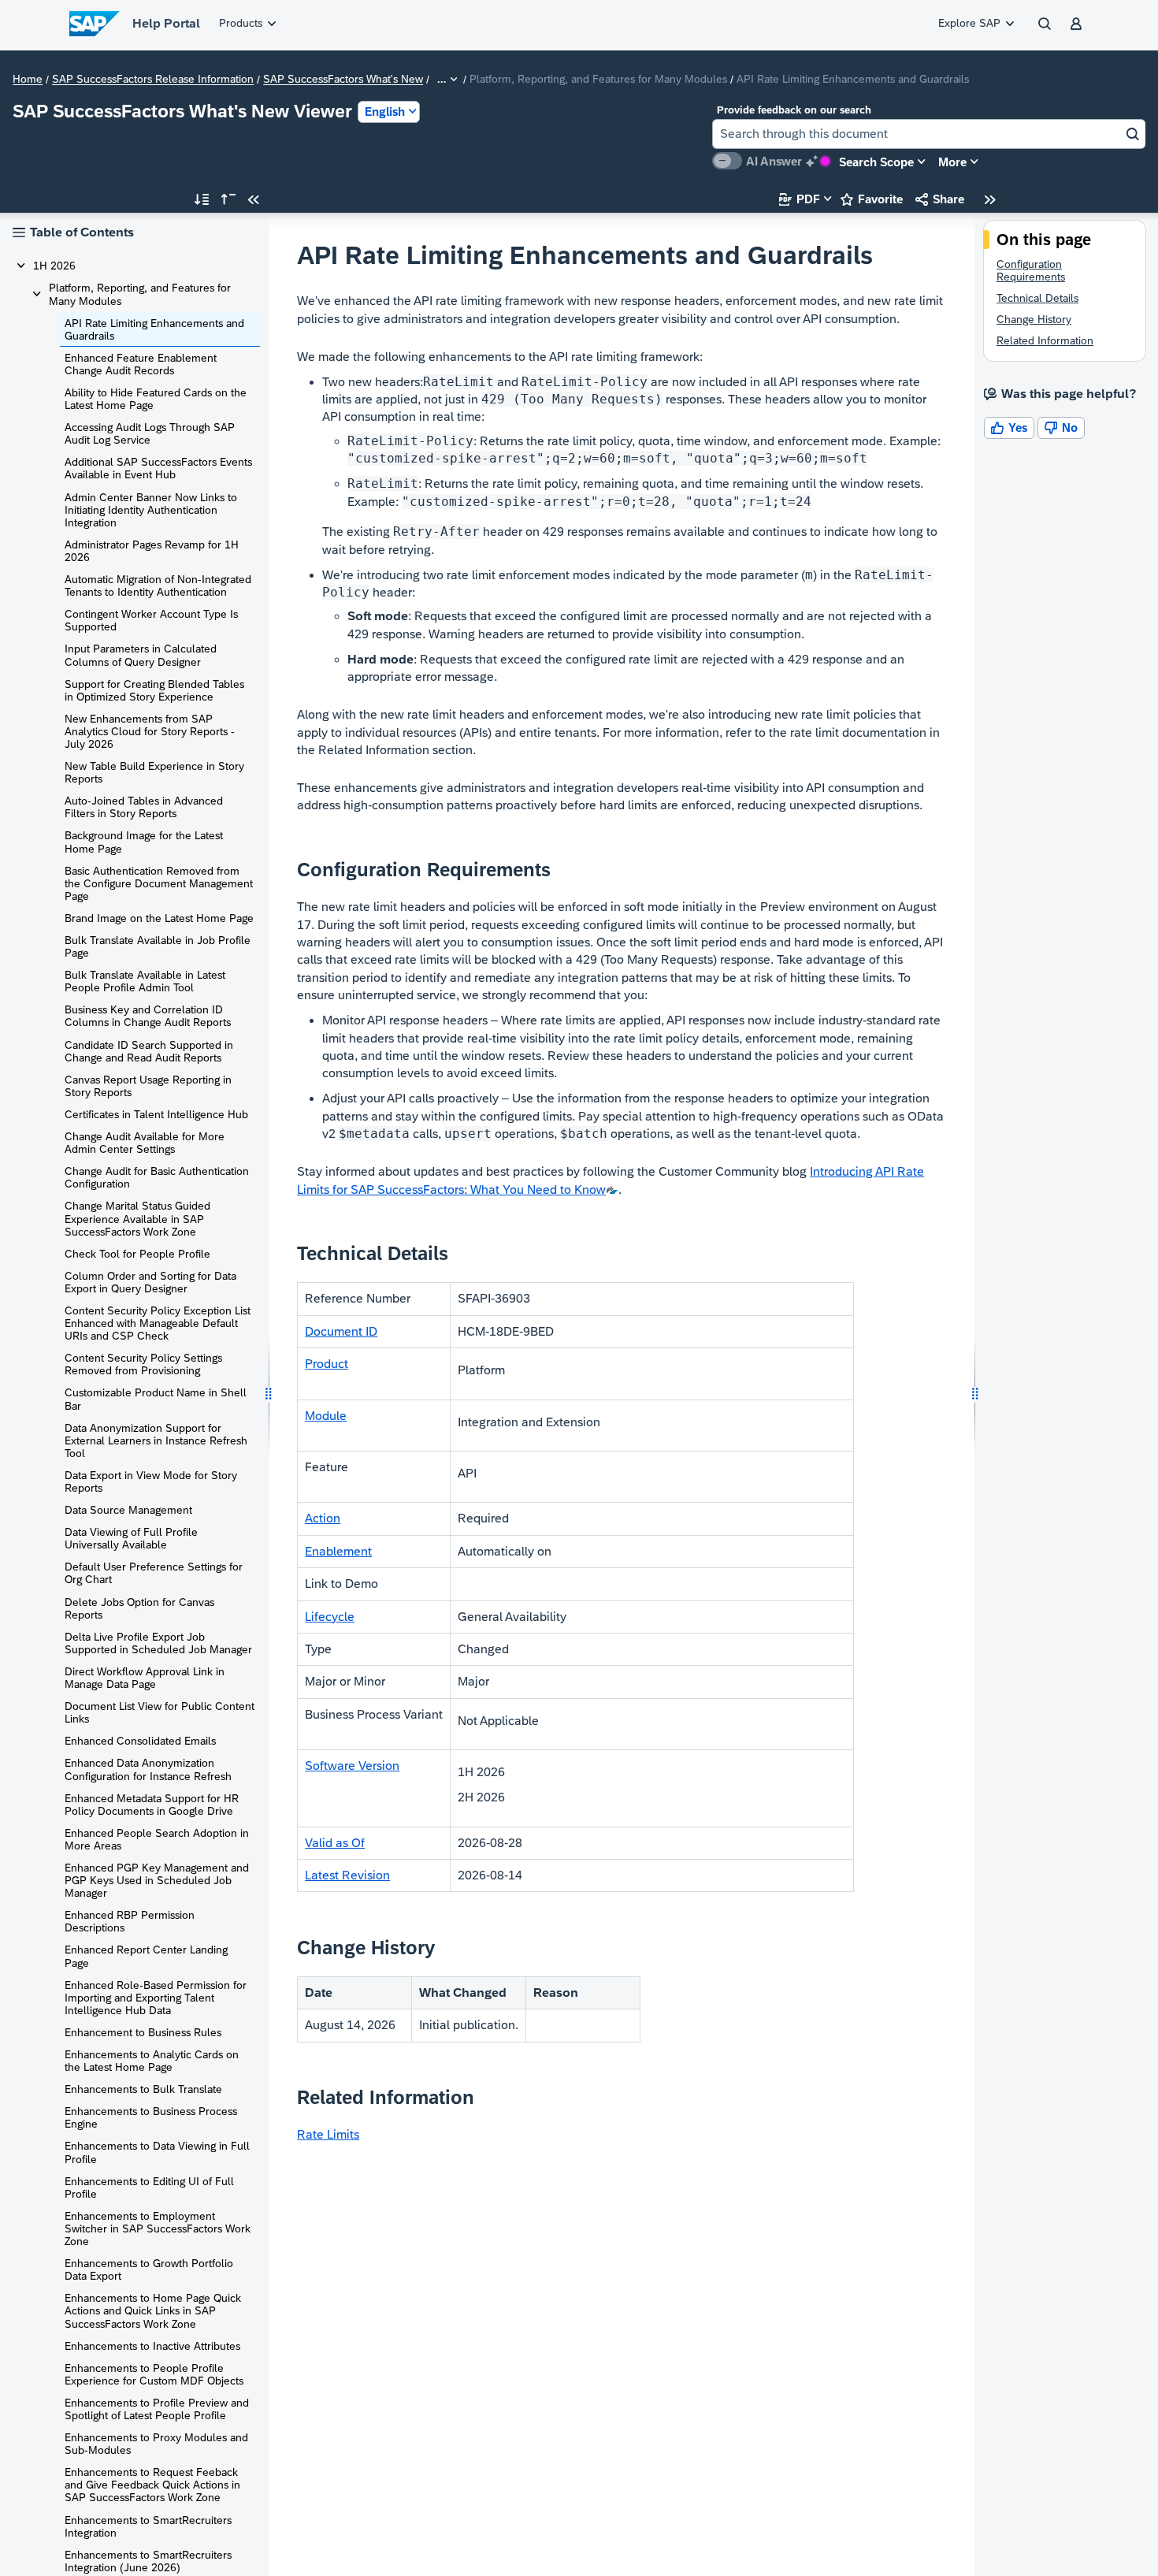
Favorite (872, 199)
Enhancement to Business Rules (143, 2032)
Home (28, 80)
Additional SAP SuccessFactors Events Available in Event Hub (158, 468)
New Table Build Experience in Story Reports (154, 772)
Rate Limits (328, 2134)
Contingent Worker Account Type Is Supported (151, 620)
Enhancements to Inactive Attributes (152, 2346)
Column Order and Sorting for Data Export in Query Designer (150, 1282)
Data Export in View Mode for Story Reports (151, 1481)
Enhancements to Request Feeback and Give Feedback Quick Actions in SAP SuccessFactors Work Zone (152, 2485)
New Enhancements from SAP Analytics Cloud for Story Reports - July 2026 (150, 731)
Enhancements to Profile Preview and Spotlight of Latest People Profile (157, 2409)
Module (326, 1416)
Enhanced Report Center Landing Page (146, 1956)
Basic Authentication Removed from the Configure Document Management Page (159, 883)
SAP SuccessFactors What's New (343, 80)
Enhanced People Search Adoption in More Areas (157, 1839)
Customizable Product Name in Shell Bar (156, 1399)
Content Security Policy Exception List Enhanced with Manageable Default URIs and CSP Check (158, 1323)
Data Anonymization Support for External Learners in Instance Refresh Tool (156, 1440)
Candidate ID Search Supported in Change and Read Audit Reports (149, 1051)
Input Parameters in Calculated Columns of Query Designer (141, 655)
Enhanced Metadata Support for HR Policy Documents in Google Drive (152, 1805)
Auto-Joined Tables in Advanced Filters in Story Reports (144, 807)
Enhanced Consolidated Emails (140, 1741)
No (1061, 427)
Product (327, 1364)
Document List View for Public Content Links (160, 1712)
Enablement (338, 1551)
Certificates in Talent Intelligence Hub (156, 1114)
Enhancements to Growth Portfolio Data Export (149, 2269)
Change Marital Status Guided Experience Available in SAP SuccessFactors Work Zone (137, 1218)
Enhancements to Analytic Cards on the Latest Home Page (152, 2061)
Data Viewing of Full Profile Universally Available (131, 1538)
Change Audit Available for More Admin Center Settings (145, 1143)
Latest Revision (347, 1875)
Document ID (341, 1331)
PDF (800, 199)
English (385, 112)
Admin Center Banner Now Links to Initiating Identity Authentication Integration (151, 510)
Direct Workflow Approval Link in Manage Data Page (145, 1678)
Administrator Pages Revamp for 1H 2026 (152, 551)
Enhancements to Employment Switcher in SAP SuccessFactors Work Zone (158, 2228)
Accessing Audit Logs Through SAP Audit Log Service (150, 433)
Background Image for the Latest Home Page (144, 842)
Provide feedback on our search (794, 110)
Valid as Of (335, 1843)
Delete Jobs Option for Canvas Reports (139, 1608)
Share (940, 199)
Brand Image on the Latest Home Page (159, 918)
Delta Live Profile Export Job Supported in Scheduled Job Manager (158, 1643)
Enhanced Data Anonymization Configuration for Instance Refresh (148, 1769)
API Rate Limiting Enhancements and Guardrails (154, 329)
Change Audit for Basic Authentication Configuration (157, 1177)
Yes (1009, 427)
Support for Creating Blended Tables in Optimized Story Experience (154, 690)
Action (323, 1518)
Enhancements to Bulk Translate (143, 2089)
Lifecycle (330, 1617)
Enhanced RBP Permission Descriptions (130, 1921)
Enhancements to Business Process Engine (151, 2117)
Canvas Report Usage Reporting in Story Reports (148, 1086)
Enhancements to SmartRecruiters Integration (148, 2526)
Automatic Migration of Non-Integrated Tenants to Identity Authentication (158, 585)
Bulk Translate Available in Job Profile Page (158, 946)
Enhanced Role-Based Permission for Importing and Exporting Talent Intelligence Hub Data (156, 1998)
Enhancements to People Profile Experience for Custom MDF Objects (154, 2374)
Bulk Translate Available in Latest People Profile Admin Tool (145, 981)
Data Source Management (128, 1510)
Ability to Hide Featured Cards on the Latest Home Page (156, 399)
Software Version (352, 1766)
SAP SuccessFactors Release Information (153, 80)
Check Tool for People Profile (137, 1254)
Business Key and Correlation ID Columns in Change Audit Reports (148, 1016)
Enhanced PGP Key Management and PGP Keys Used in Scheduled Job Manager (157, 1880)
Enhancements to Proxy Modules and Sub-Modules (156, 2444)
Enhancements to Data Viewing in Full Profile (157, 2152)
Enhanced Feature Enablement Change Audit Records (141, 364)
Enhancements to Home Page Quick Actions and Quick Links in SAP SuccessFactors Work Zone (153, 2310)
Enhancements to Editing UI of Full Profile (149, 2188)
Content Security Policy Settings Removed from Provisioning (143, 1364)
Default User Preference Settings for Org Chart (154, 1573)
